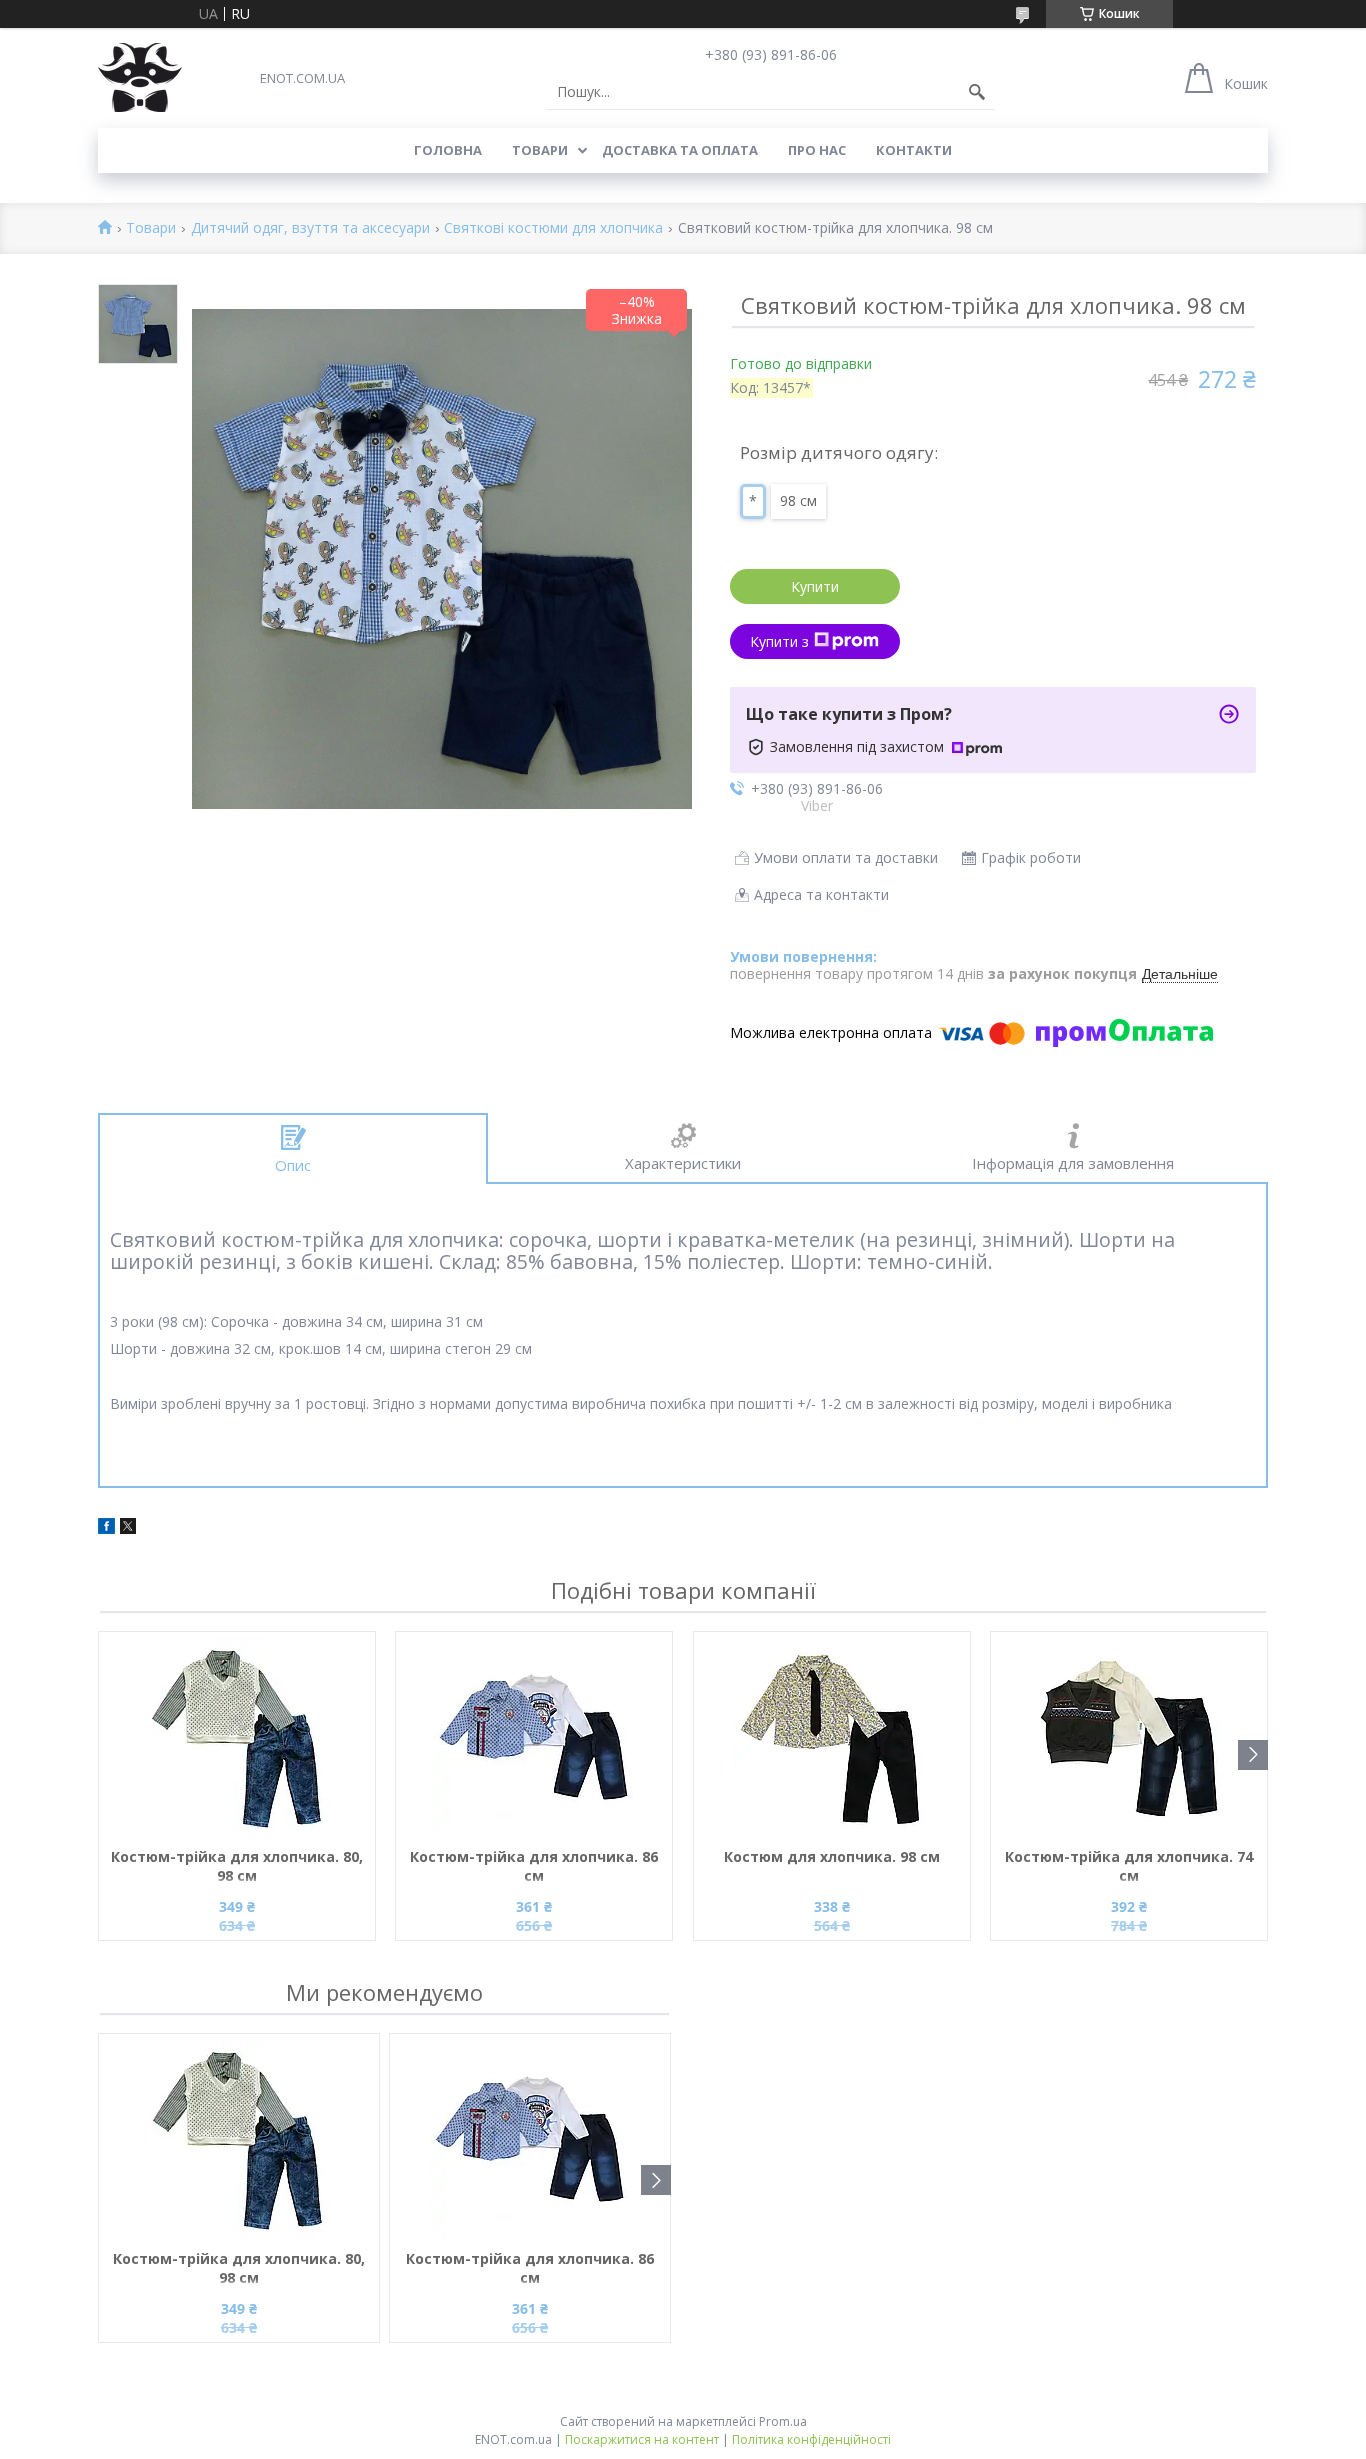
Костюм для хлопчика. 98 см (832, 1856)
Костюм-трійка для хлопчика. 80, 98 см (237, 1866)
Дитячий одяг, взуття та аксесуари (310, 228)
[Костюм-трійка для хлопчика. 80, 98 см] (237, 1737)
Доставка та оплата (680, 150)
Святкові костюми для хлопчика (553, 228)
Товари (540, 150)
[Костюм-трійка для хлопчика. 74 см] (1129, 1737)
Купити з (779, 641)
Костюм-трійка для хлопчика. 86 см (534, 1866)
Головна (448, 150)
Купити (815, 586)
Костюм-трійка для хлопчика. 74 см (1129, 1866)
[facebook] (106, 1528)
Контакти (914, 150)
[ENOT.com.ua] (140, 77)
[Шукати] (977, 92)
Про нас (817, 150)
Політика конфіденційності (811, 2439)
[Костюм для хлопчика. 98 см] (832, 1737)
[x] (128, 1528)
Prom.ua (783, 2421)
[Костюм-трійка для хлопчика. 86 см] (534, 1737)
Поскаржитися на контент (642, 2439)
